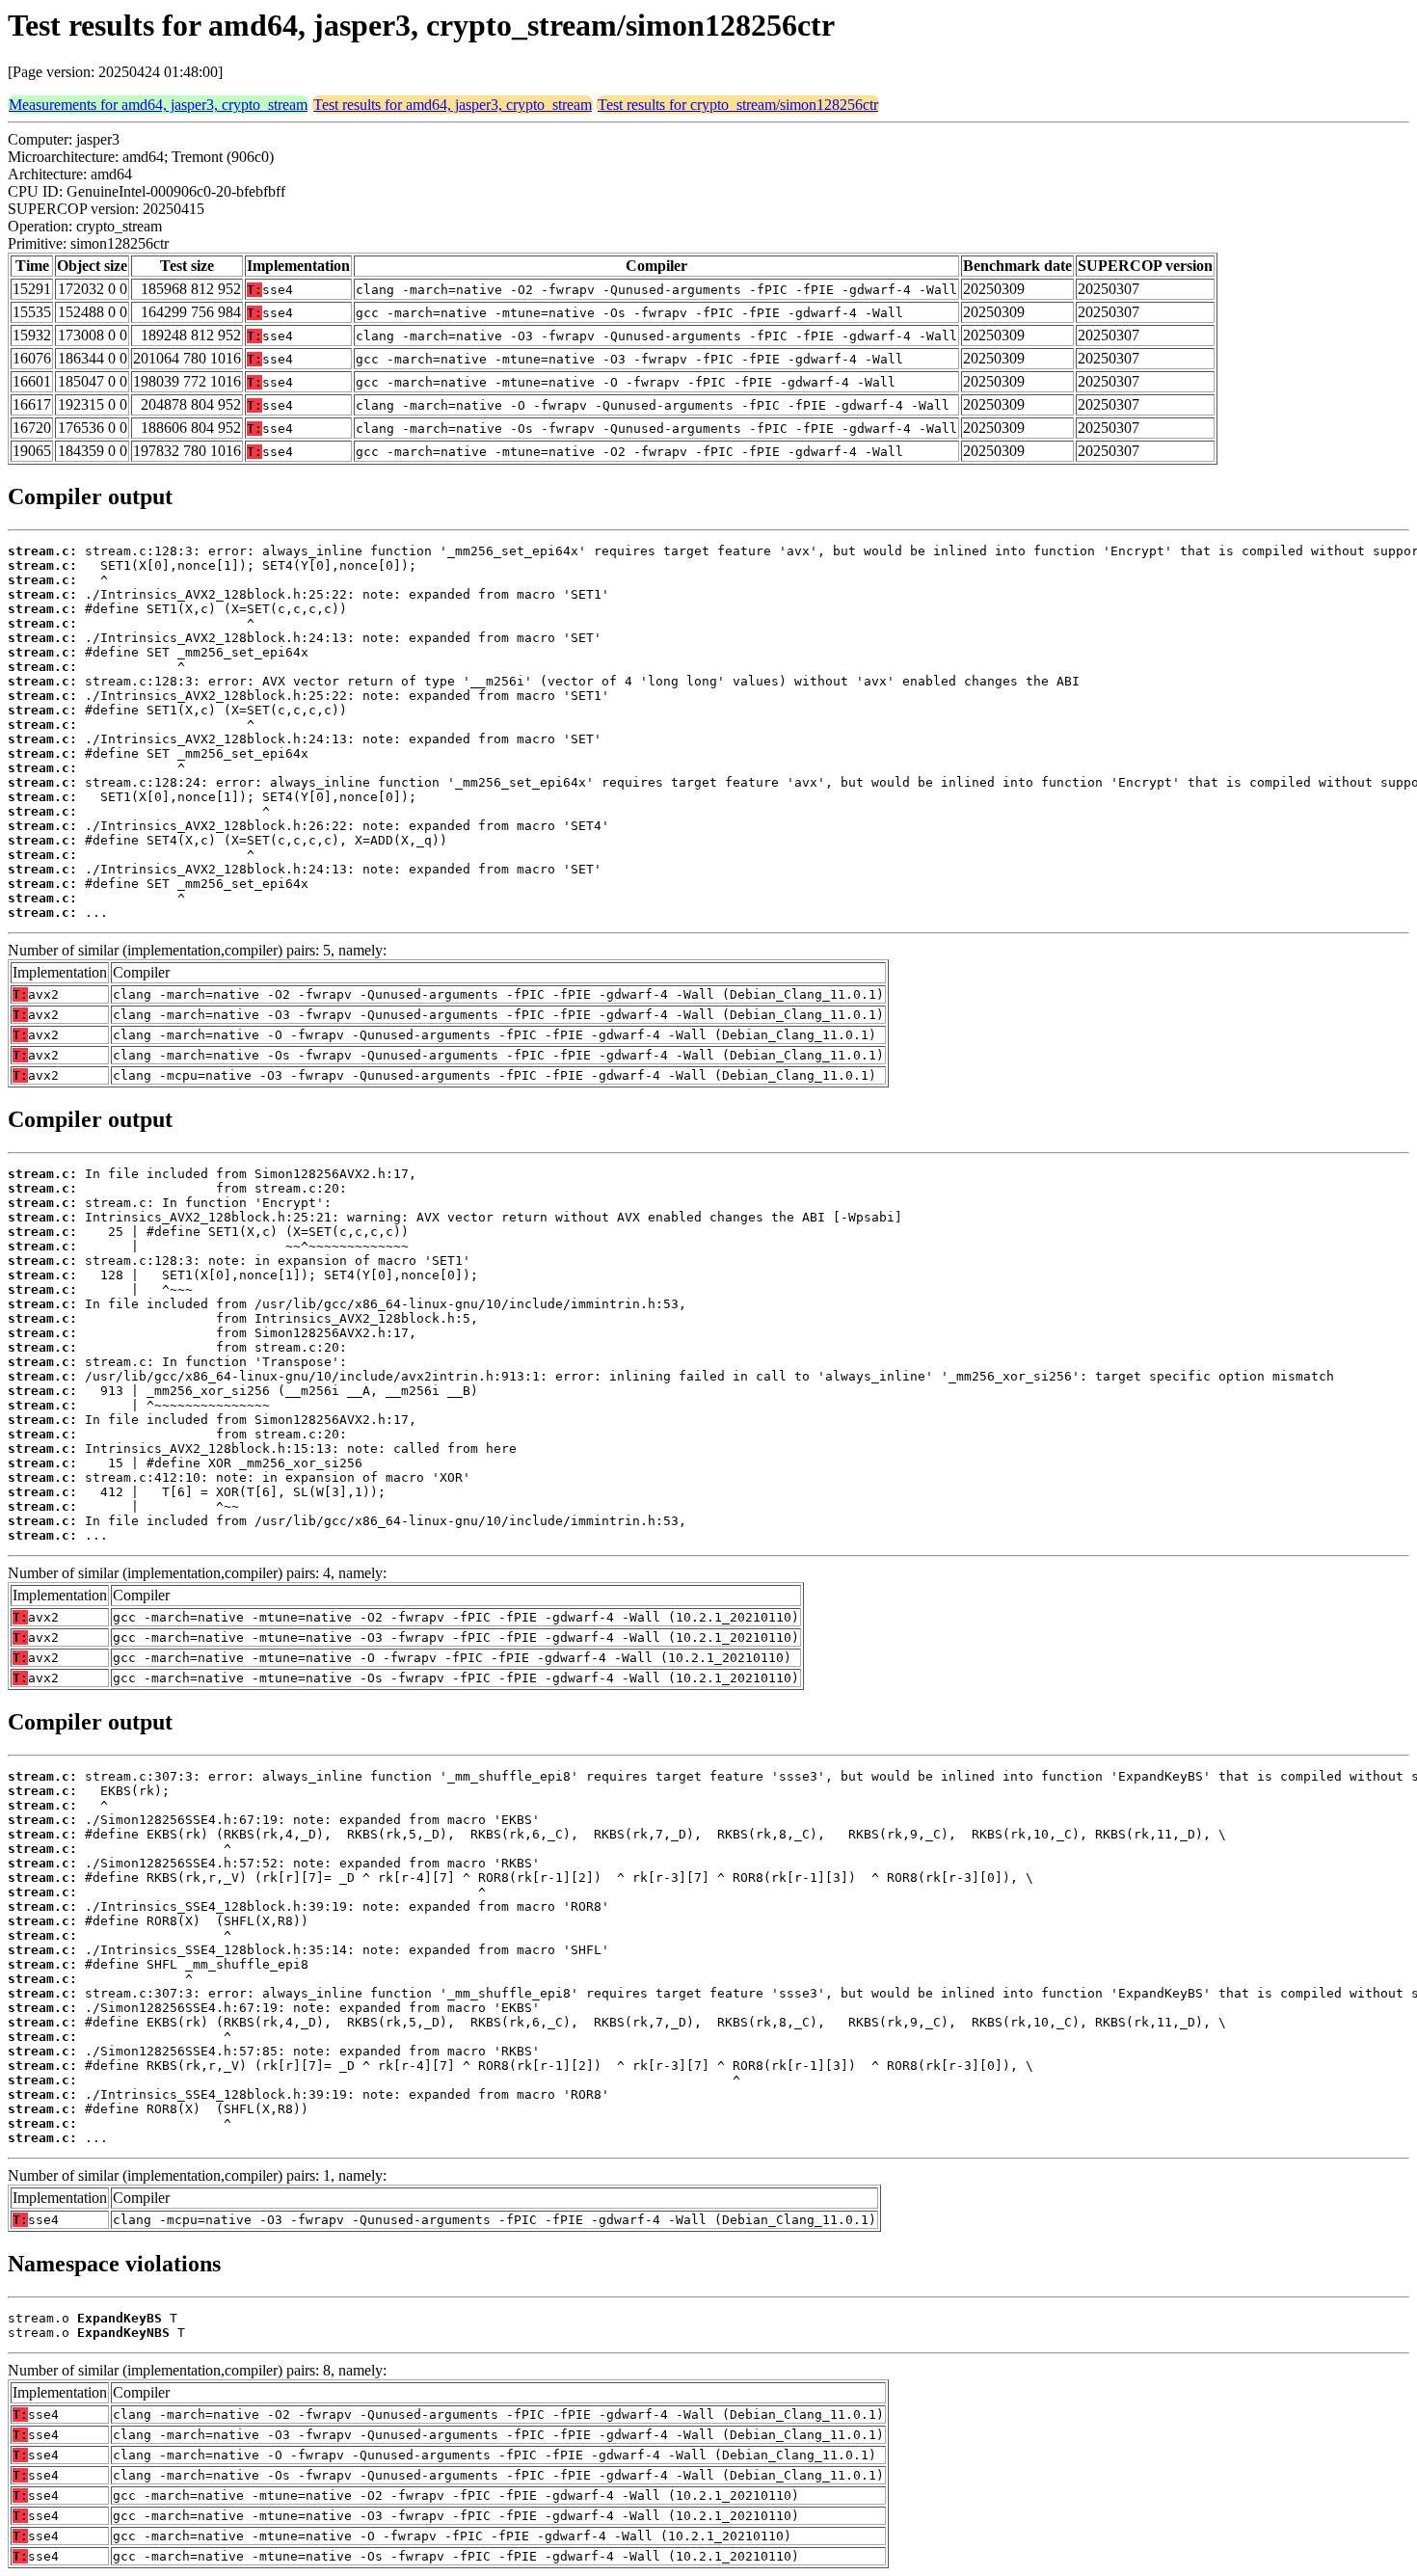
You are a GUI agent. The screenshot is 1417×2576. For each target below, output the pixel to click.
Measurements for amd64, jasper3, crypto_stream (158, 105)
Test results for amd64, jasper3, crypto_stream (453, 105)
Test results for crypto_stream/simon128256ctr (738, 105)
